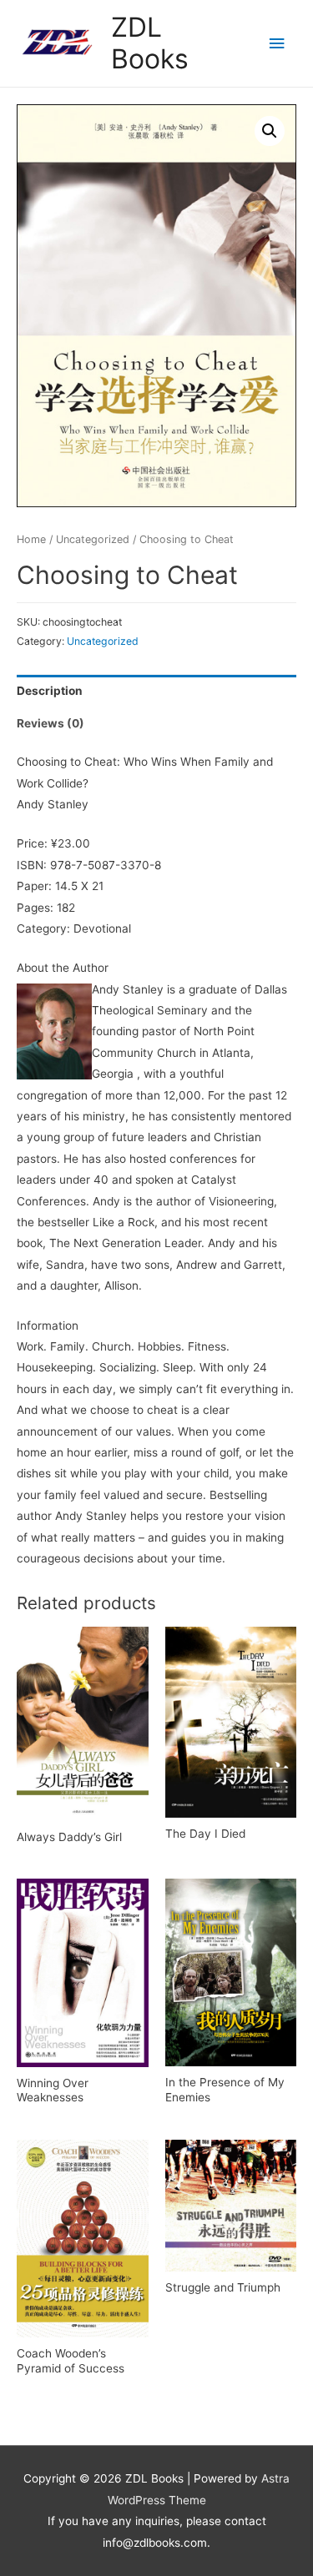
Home (31, 539)
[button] (270, 131)
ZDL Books (150, 43)
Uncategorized (93, 539)
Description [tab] (50, 691)
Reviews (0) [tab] (50, 723)
